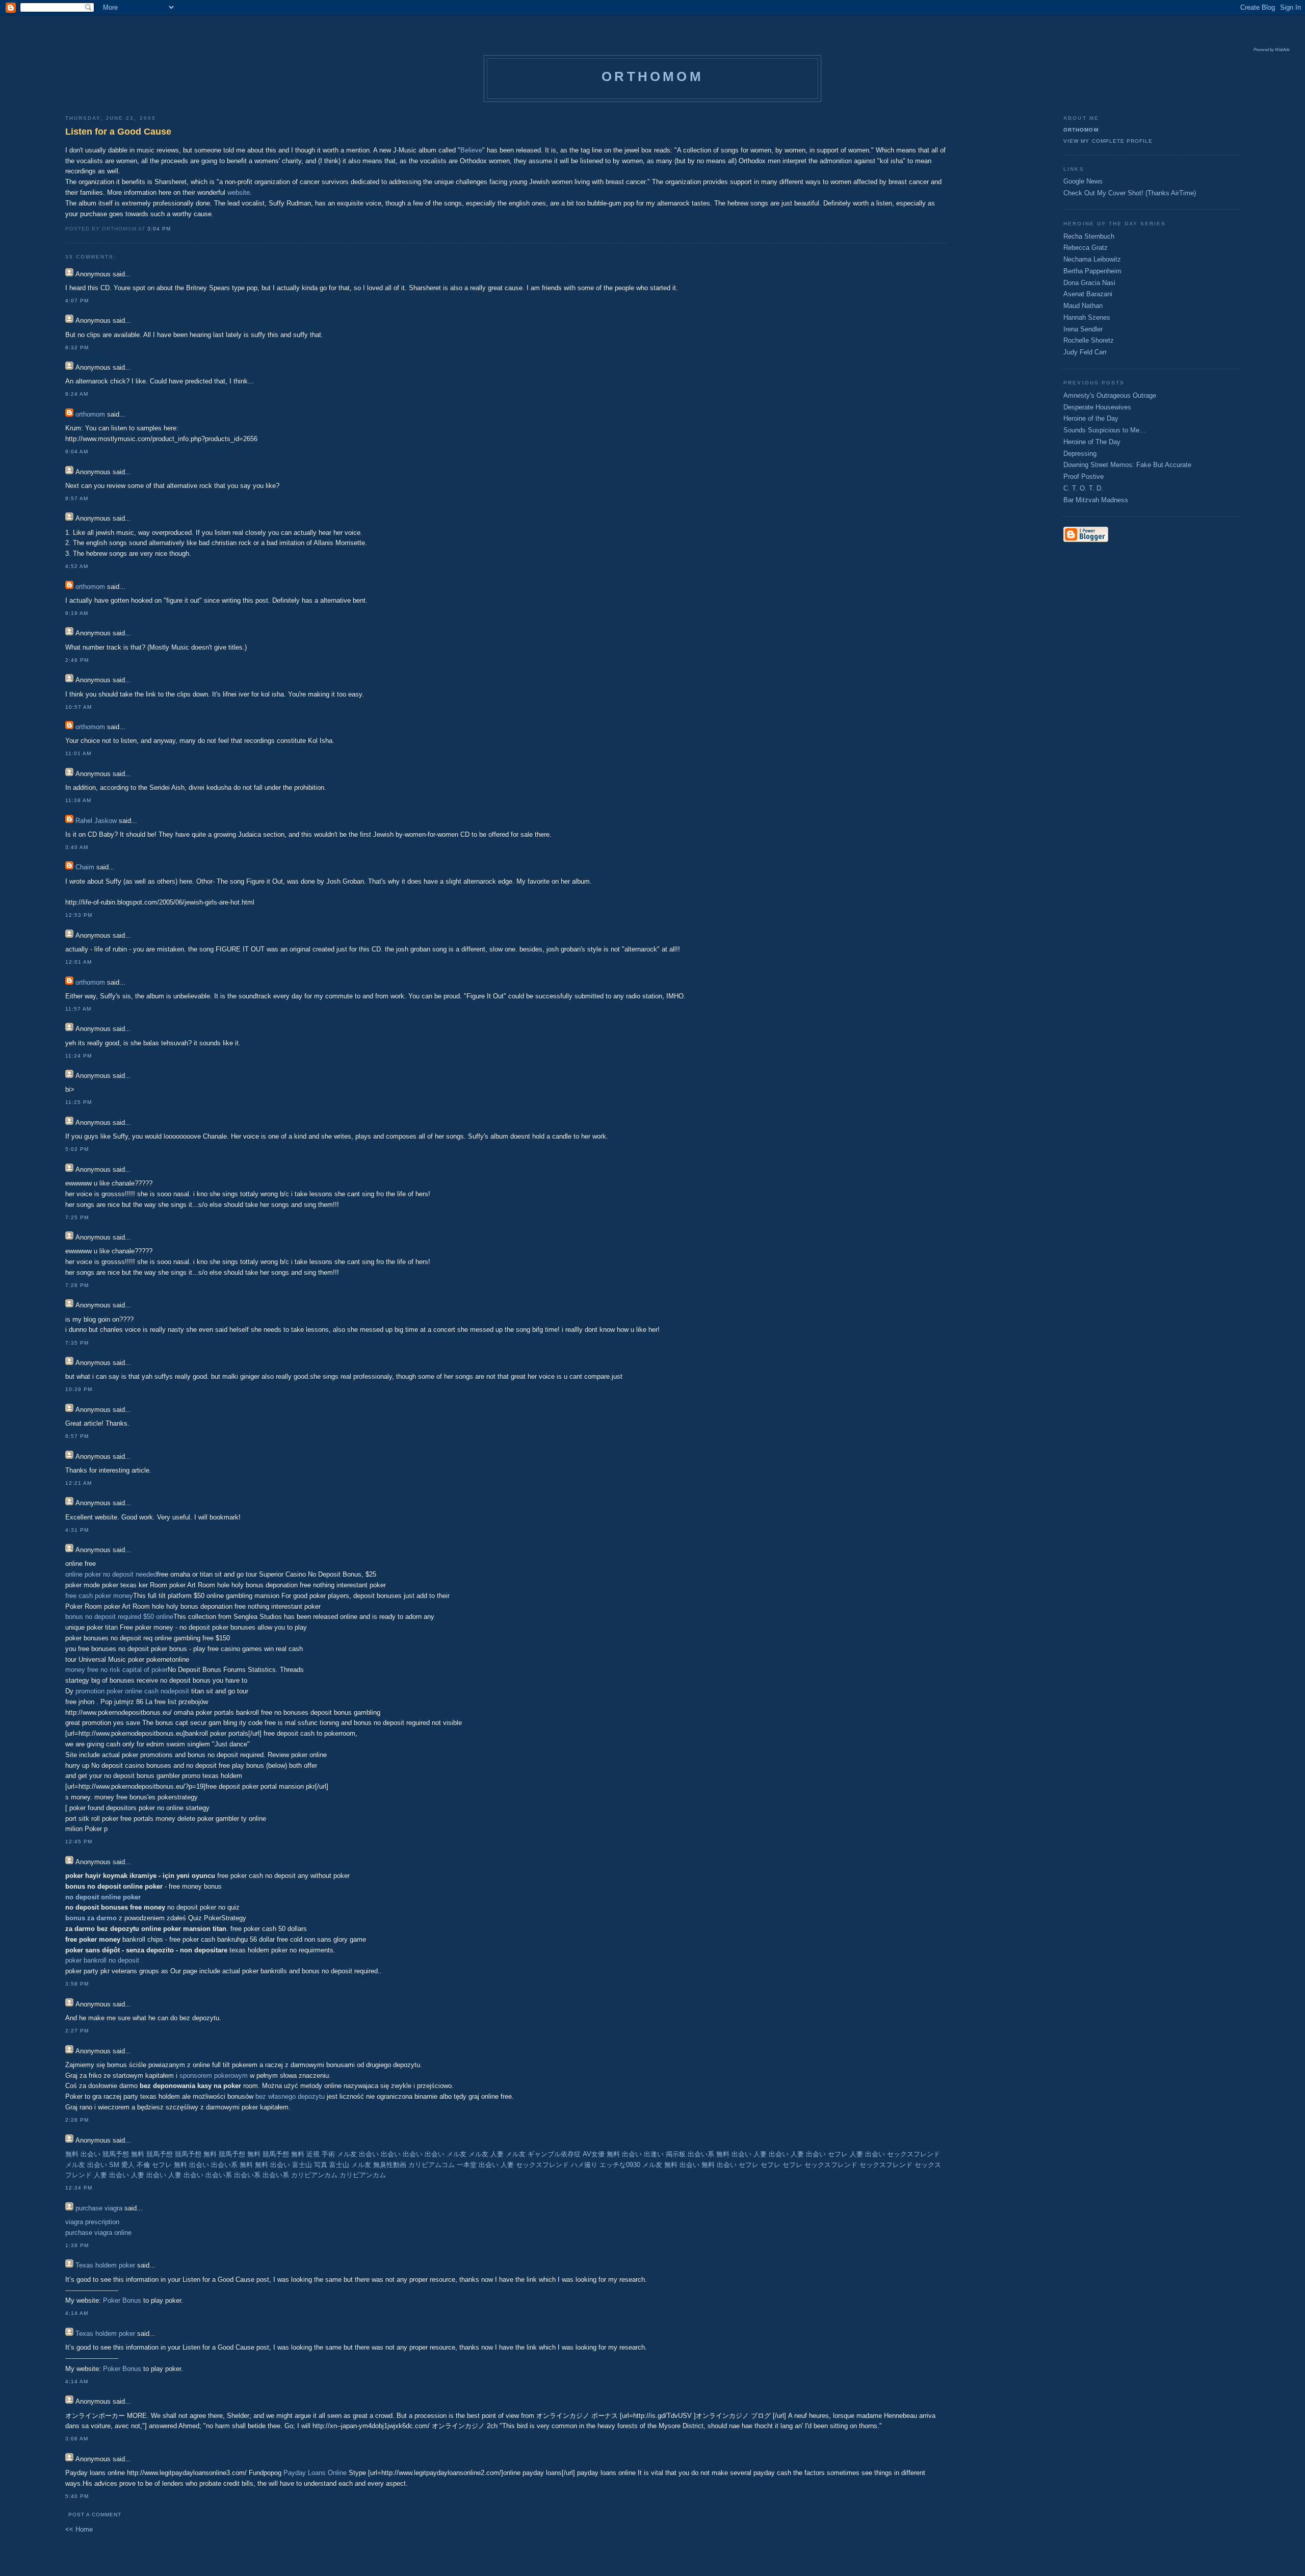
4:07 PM (77, 301)
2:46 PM (77, 660)
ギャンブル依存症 (554, 2154)
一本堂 (467, 2165)
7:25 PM (77, 1217)
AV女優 (594, 2154)
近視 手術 (321, 2154)
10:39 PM (79, 1389)
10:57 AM (79, 707)
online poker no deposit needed (111, 1574)
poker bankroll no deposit (102, 1960)
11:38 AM (78, 800)
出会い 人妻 (496, 2165)
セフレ (838, 2154)
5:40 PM (77, 2496)
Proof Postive (1084, 476)
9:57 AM (77, 498)
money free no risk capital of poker (116, 1670)
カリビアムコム (432, 2165)
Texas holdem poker (105, 2265)
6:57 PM (77, 1436)
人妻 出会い (771, 2154)
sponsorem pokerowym (214, 2076)
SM (114, 2165)
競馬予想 (160, 2154)
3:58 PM (77, 1984)
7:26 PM (77, 1285)
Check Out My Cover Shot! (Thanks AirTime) (1130, 193)
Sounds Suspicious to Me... (1104, 430)
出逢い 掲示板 (665, 2154)
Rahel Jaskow (96, 821)
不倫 (143, 2165)
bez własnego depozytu (290, 2096)
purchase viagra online (98, 2233)
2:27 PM (77, 2031)
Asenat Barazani (1088, 294)
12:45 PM (79, 1841)
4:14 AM (77, 2313)
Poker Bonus (122, 2300)
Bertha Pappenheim (1092, 271)
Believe (471, 150)
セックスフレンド (913, 2154)
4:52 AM (77, 566)
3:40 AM (77, 847)
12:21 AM (79, 1483)
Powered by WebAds (1272, 50)
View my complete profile (1108, 141)
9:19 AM (77, 613)
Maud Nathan (1083, 306)
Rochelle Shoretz (1089, 340)
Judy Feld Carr (1085, 352)
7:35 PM (77, 1343)
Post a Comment (95, 2515)
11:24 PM (79, 1056)
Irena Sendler (1083, 329)
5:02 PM (77, 1149)
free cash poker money (99, 1596)
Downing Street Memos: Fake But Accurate (1127, 465)
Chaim (85, 867)
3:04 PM (159, 229)
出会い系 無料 (232, 2165)
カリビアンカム (314, 2175)
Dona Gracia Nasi (1089, 283)
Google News (1083, 181)
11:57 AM (78, 1009)
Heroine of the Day (1091, 418)
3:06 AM (77, 2439)
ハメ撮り (584, 2165)
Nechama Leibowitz (1092, 259)
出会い (369, 2154)
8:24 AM (77, 394)
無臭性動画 (390, 2165)
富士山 (339, 2165)
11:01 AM (78, 753)
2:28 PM (77, 2120)
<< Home (79, 2529)
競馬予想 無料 (123, 2154)
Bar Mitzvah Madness (1096, 500)
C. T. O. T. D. (1083, 488)
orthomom (652, 76)
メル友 (347, 2154)
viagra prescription (92, 2222)
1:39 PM (77, 2245)
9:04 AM (77, 452)
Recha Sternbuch (1089, 236)
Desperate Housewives (1097, 407)
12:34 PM (79, 2188)
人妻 (497, 2154)
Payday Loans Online (315, 2473)
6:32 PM (77, 347)
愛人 (128, 2165)
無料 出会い (83, 2154)
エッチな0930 (620, 2165)
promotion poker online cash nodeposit (132, 1691)
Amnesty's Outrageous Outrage (1110, 395)
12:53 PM (79, 915)
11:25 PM (79, 1102)
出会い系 (701, 2154)
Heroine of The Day (1092, 442)
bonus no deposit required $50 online (119, 1617)
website (239, 192)
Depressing (1080, 454)
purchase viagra (99, 2208)
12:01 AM (79, 962)
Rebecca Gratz (1086, 248)
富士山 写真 (310, 2165)
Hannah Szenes (1087, 317)
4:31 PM (77, 1530)
